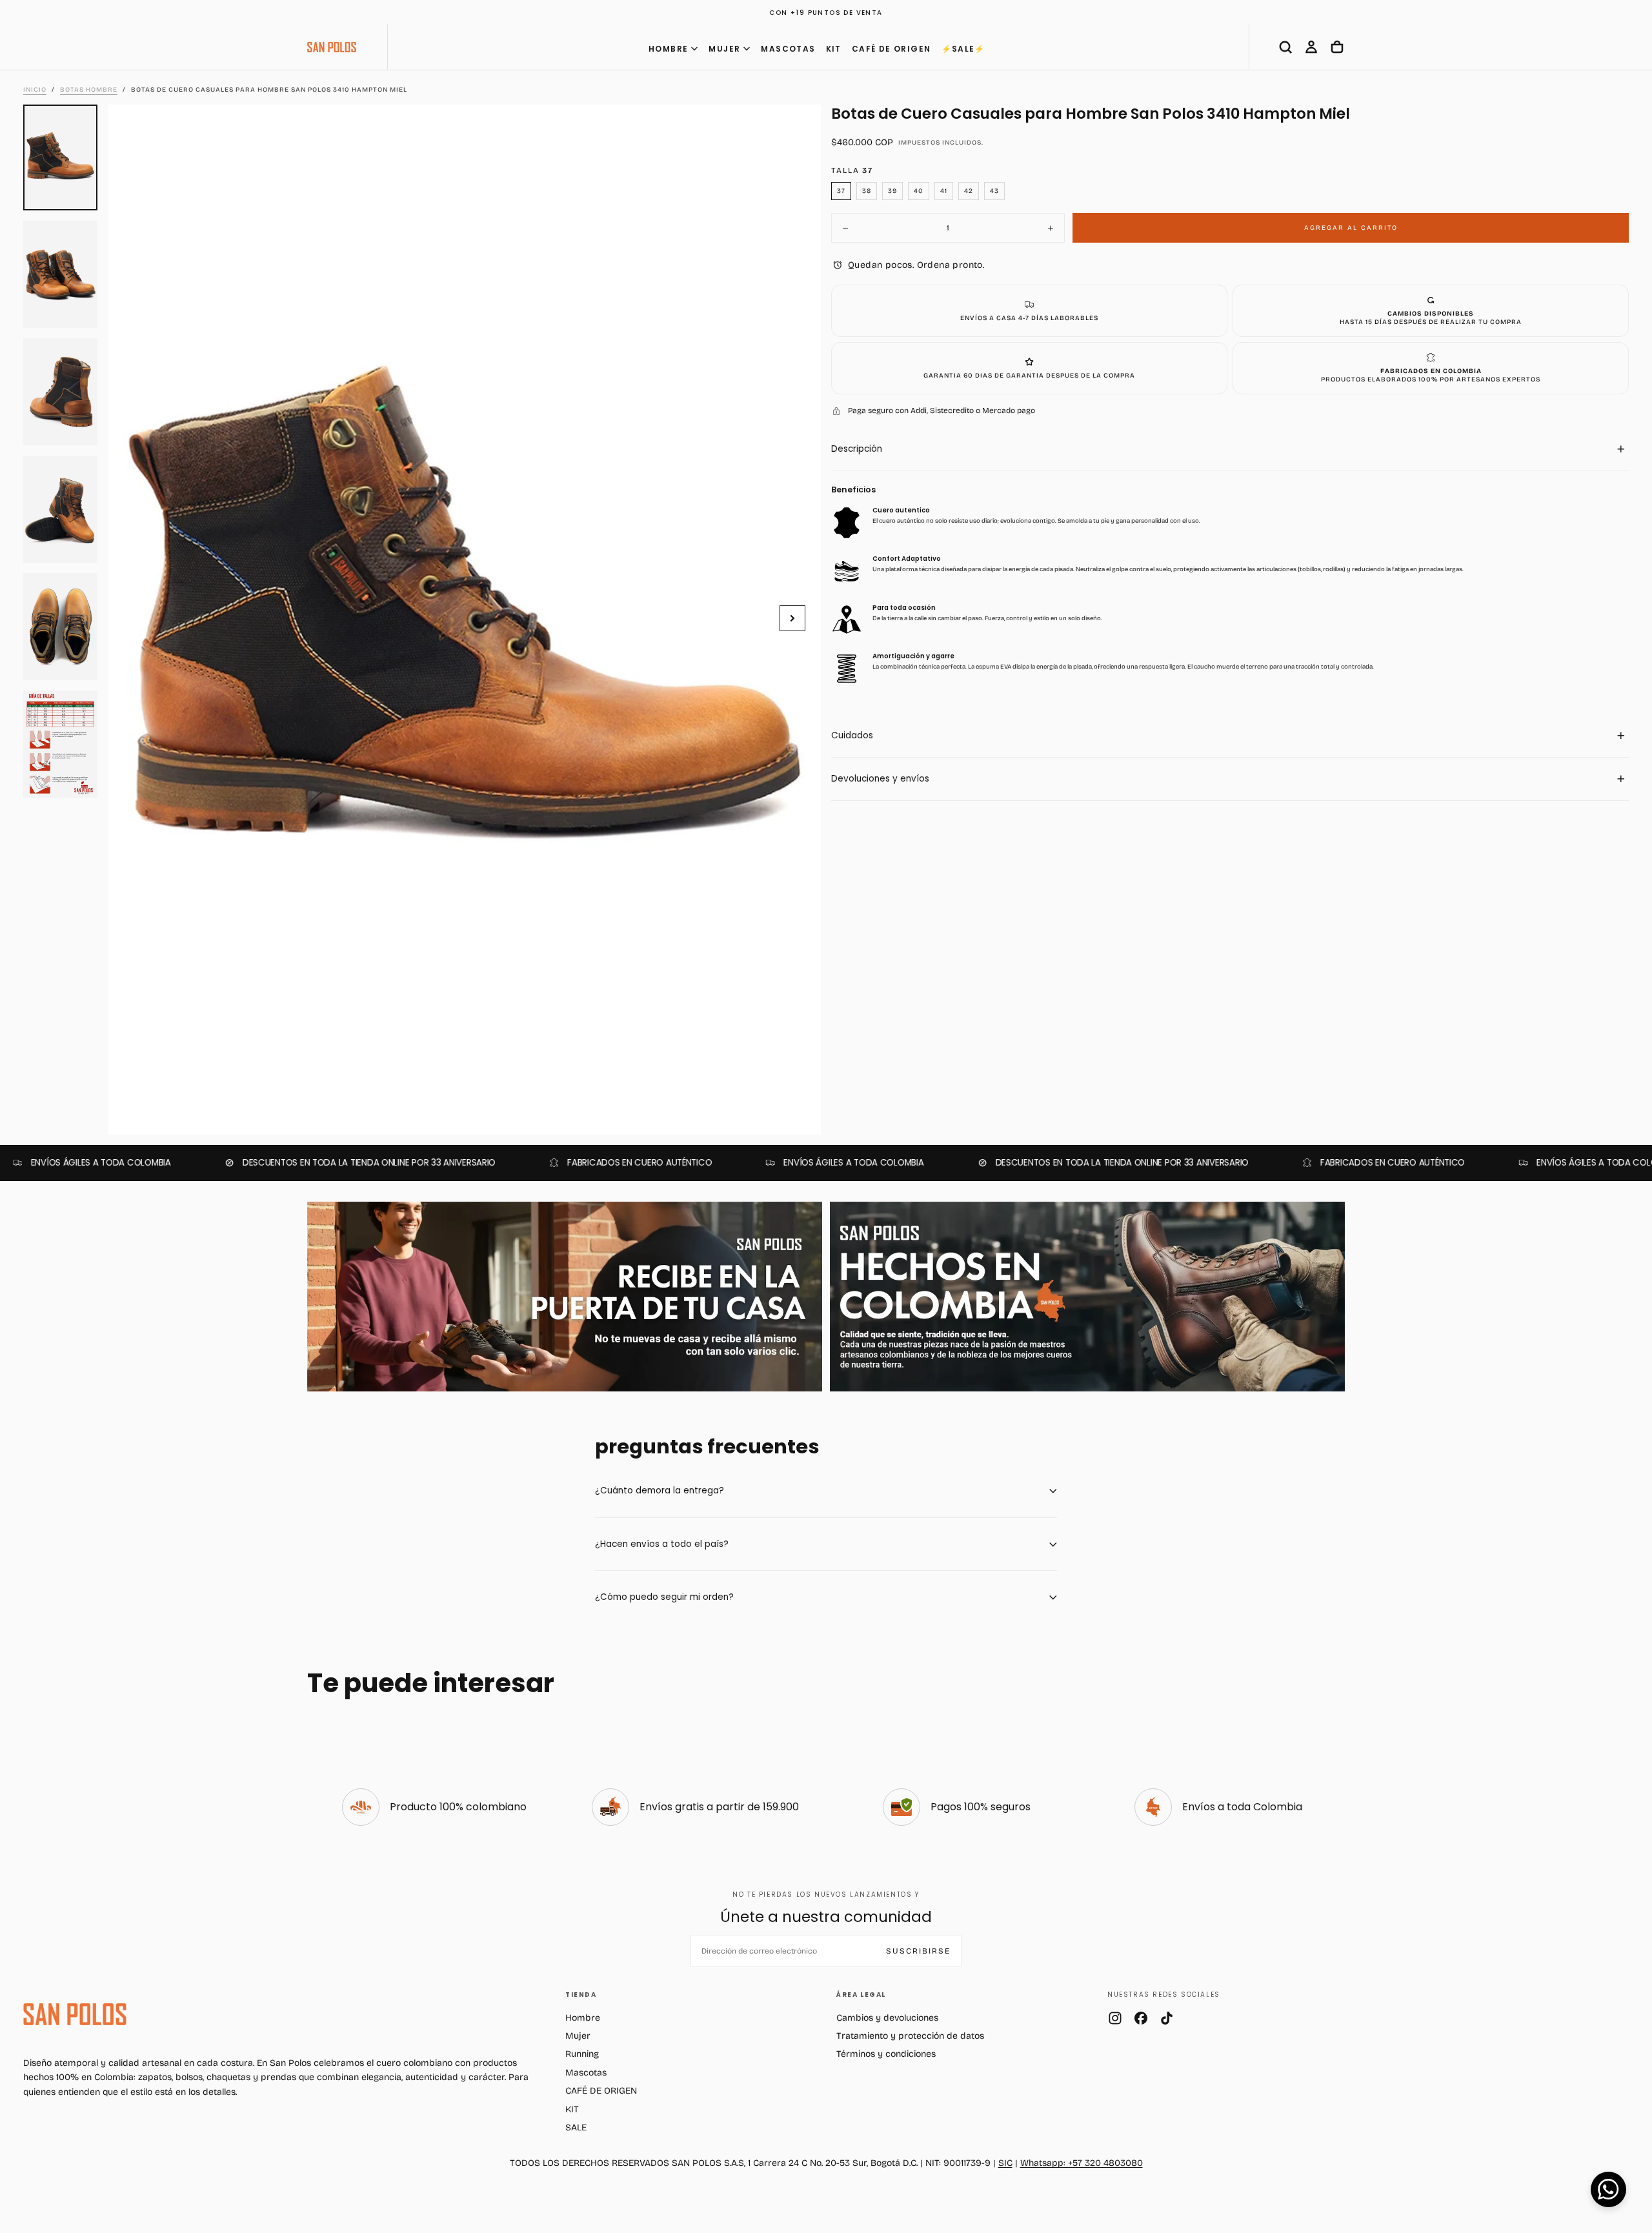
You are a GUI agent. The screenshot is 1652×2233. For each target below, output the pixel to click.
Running (582, 2054)
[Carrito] (1337, 47)
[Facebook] (1141, 2018)
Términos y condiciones (886, 2054)
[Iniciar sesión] (1311, 47)
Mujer (578, 2036)
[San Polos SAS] (75, 2014)
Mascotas (586, 2073)
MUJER (724, 49)
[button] (1285, 47)
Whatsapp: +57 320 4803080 (1082, 2163)
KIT (834, 49)
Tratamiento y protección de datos (910, 2036)
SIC (1005, 2163)
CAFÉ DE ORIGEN (891, 49)
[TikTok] (1167, 2018)
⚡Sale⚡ (963, 49)
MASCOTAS (788, 49)
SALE (576, 2127)
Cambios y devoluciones (887, 2018)
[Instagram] (1115, 2018)
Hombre (583, 2018)
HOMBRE (668, 49)
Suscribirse (918, 1951)
